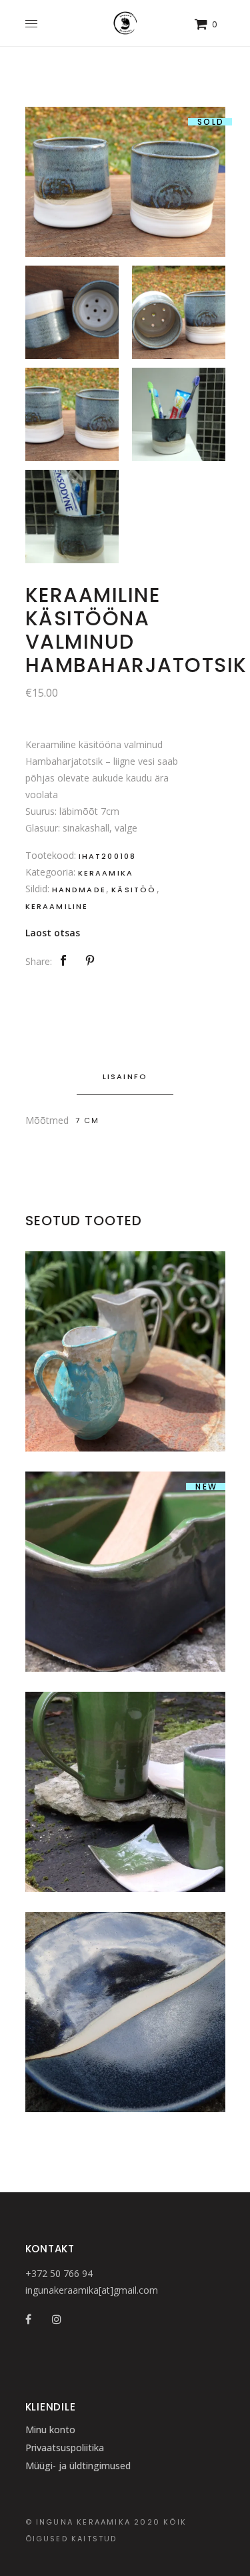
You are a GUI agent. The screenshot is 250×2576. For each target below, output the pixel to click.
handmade (79, 890)
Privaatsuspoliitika (65, 2448)
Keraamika (106, 873)
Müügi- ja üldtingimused (78, 2466)
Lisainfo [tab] (125, 1076)
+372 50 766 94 (59, 2273)
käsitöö (134, 890)
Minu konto (50, 2430)
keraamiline (57, 906)
